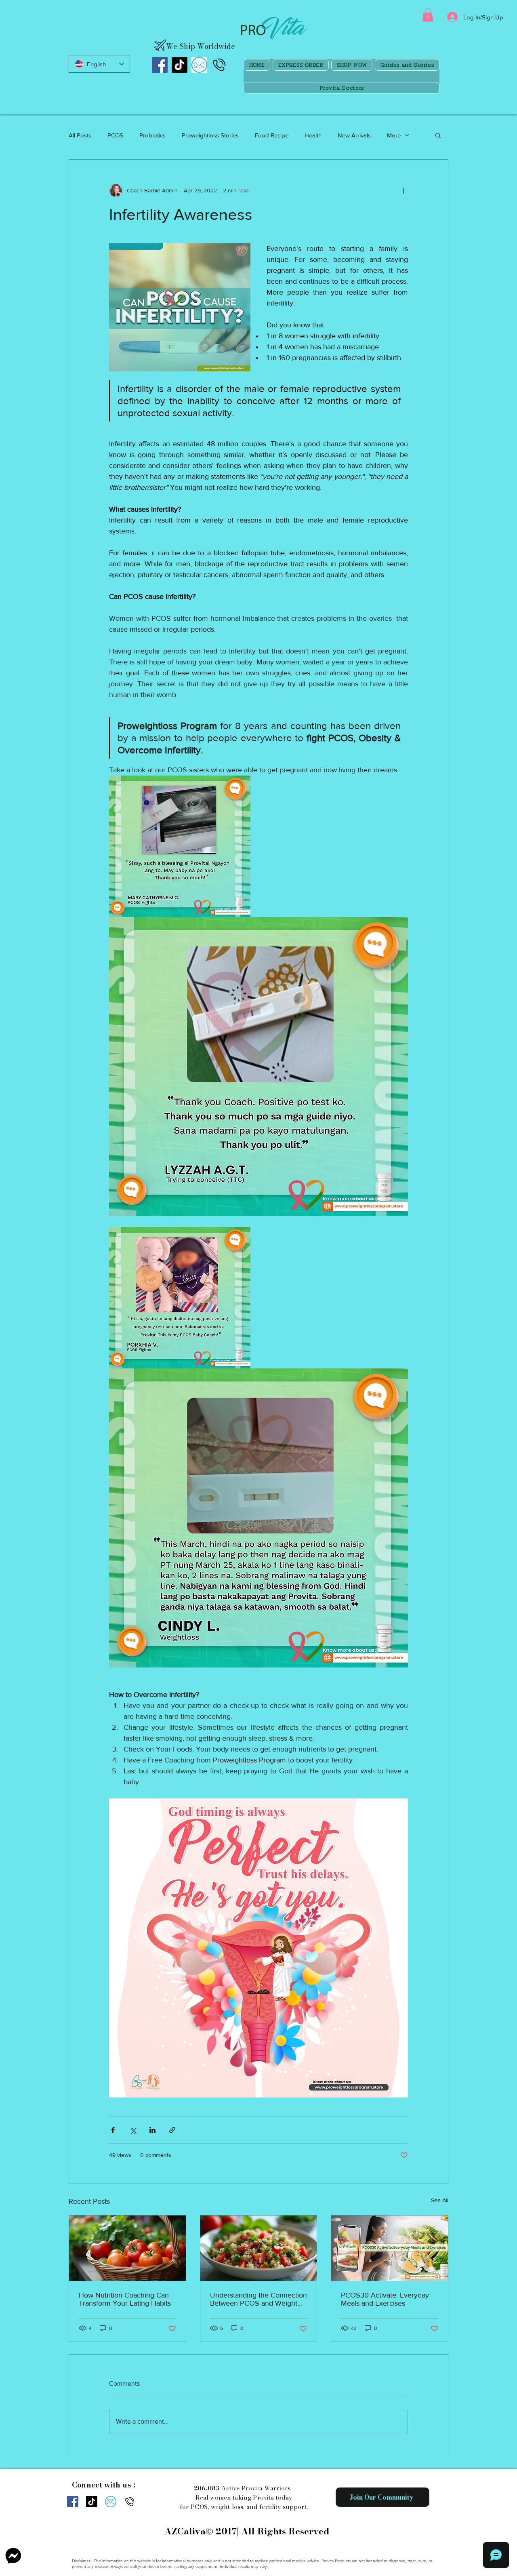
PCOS (115, 135)
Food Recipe (272, 135)
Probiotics (152, 135)
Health (313, 135)
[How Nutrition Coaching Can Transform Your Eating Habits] (127, 2248)
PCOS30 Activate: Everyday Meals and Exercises (385, 2299)
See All (440, 2200)
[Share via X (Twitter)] (133, 2130)
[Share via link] (172, 2130)
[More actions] (403, 190)
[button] (428, 15)
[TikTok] (180, 65)
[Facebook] (160, 65)
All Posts (80, 135)
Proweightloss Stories (210, 135)
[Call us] (219, 65)
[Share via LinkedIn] (152, 2130)
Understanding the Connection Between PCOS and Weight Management (258, 2299)
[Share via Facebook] (113, 2130)
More (394, 135)
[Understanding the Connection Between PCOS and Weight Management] (259, 2248)
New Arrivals (354, 135)
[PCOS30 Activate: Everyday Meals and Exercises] (390, 2248)
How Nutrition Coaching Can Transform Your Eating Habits (125, 2299)
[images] (199, 65)
